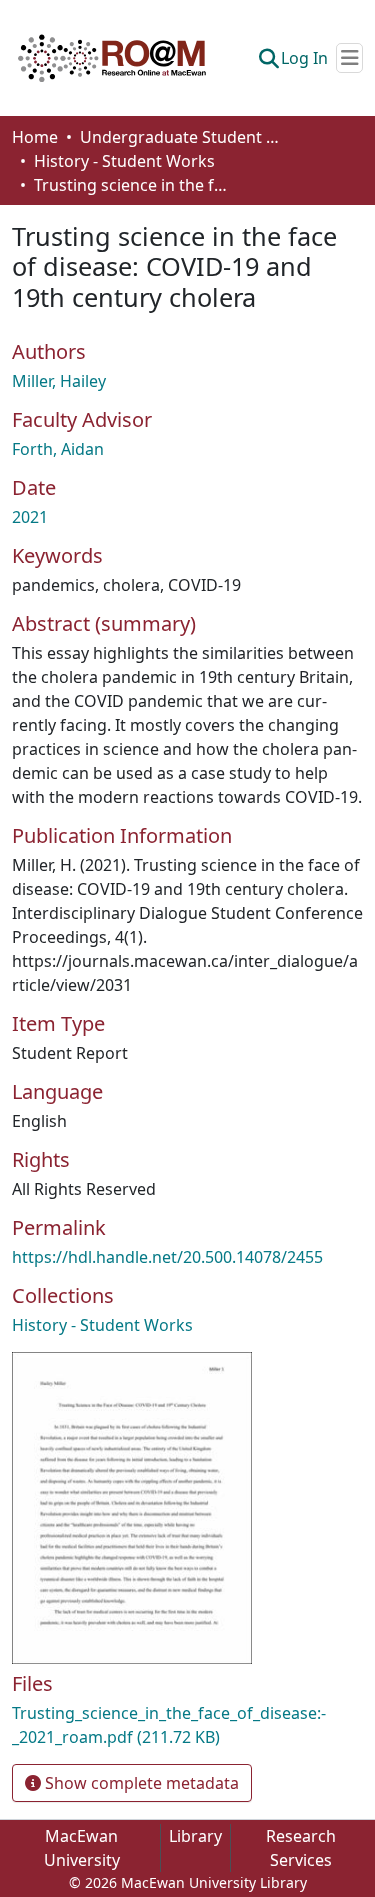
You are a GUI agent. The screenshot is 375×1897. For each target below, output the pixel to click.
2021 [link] (30, 517)
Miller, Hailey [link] (59, 381)
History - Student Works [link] (124, 161)
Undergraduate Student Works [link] (180, 137)
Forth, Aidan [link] (58, 449)
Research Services (301, 1848)
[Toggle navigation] (349, 58)
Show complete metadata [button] (140, 1783)
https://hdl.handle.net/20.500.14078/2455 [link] (167, 1257)
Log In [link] (304, 58)
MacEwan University (82, 1848)
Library (195, 1836)
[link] (187, 1725)
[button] (112, 58)
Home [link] (35, 137)
